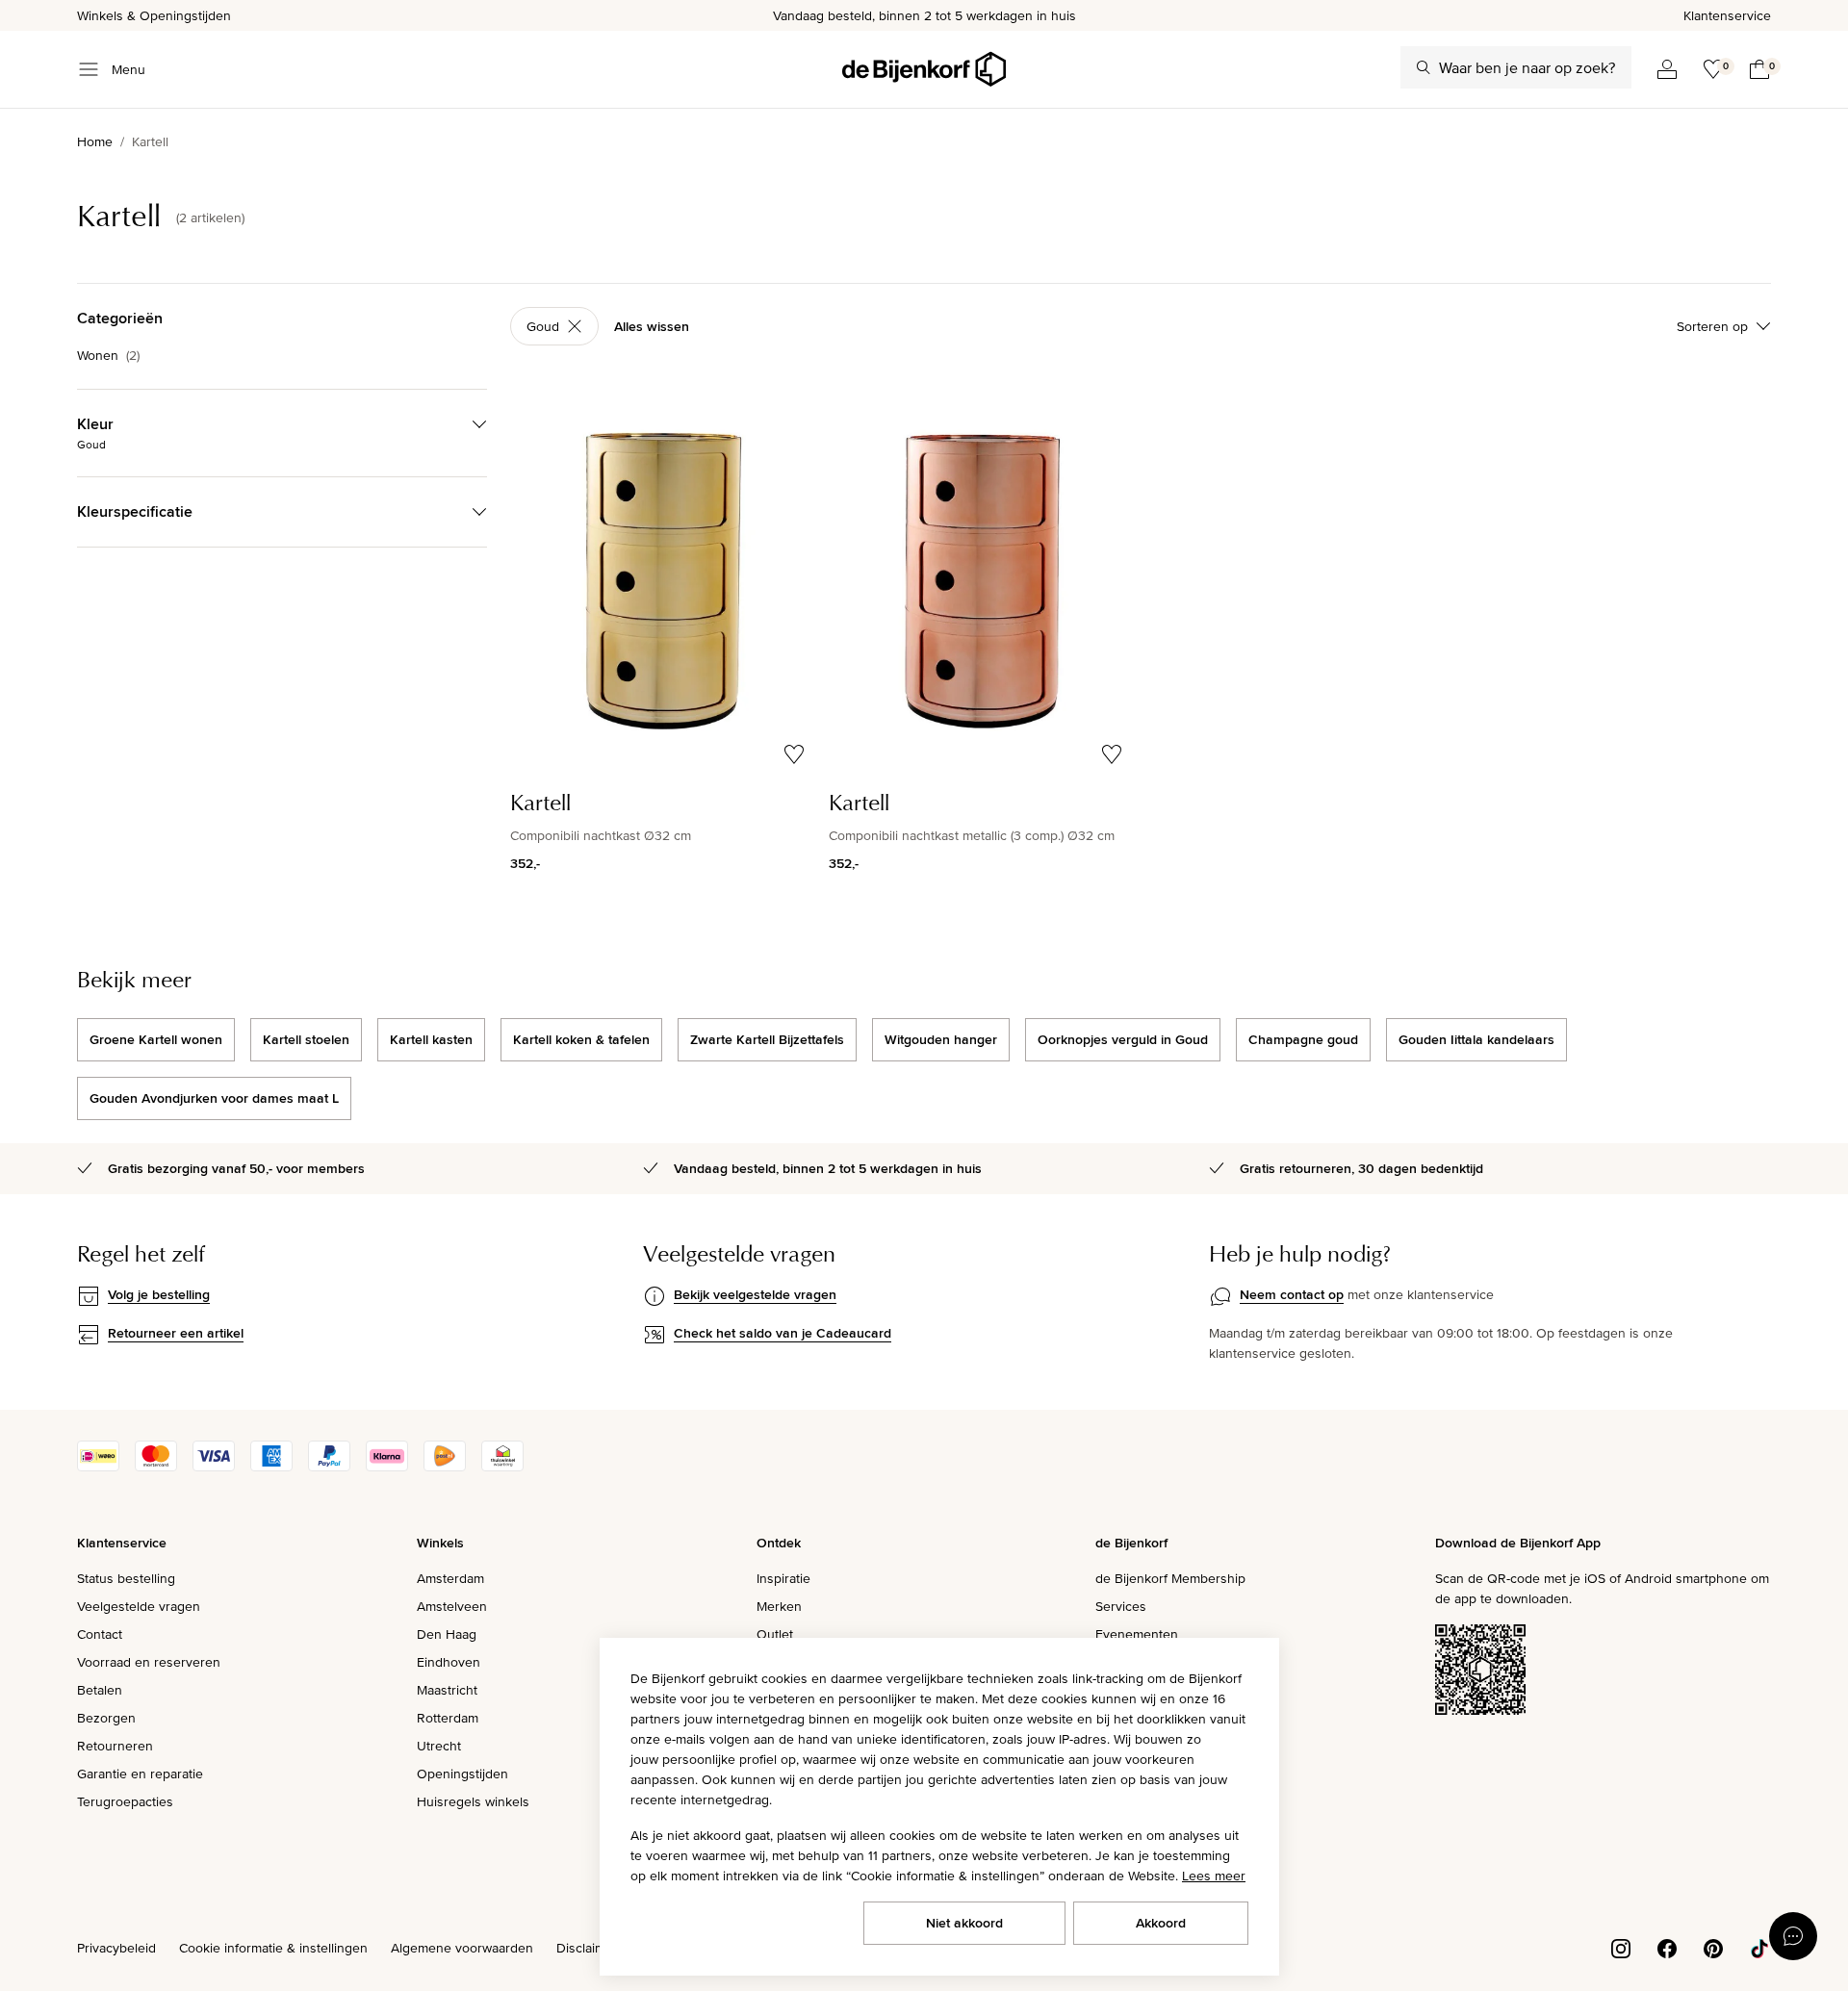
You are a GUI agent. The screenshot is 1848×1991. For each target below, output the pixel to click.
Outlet (775, 1634)
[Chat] (1793, 1936)
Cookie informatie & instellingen (273, 1948)
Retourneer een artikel (176, 1333)
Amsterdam (450, 1578)
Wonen (108, 355)
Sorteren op (1712, 326)
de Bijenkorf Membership (1170, 1578)
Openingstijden (462, 1774)
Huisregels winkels (473, 1801)
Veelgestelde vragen (139, 1606)
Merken (779, 1606)
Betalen (100, 1690)
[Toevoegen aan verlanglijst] (794, 754)
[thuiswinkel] (502, 1467)
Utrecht (439, 1746)
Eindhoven (449, 1662)
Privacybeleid (116, 1948)
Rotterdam (448, 1718)
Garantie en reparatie (140, 1774)
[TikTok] (1759, 1947)
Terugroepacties (125, 1801)
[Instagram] (1621, 1947)
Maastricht (447, 1690)
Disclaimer (587, 1948)
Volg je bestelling (159, 1294)
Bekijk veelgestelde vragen (755, 1294)
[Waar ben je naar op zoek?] (1424, 67)
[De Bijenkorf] (924, 69)
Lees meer (1214, 1876)
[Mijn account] (1667, 69)
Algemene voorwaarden (462, 1948)
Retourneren (115, 1746)
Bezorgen (106, 1718)
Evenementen (1137, 1634)
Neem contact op (1292, 1294)
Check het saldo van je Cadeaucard (783, 1333)
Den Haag (447, 1634)
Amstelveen (452, 1606)
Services (1121, 1606)
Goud (543, 326)
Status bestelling (126, 1578)
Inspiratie (783, 1578)
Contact (100, 1634)
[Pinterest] (1713, 1947)
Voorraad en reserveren (149, 1662)
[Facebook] (1667, 1947)
